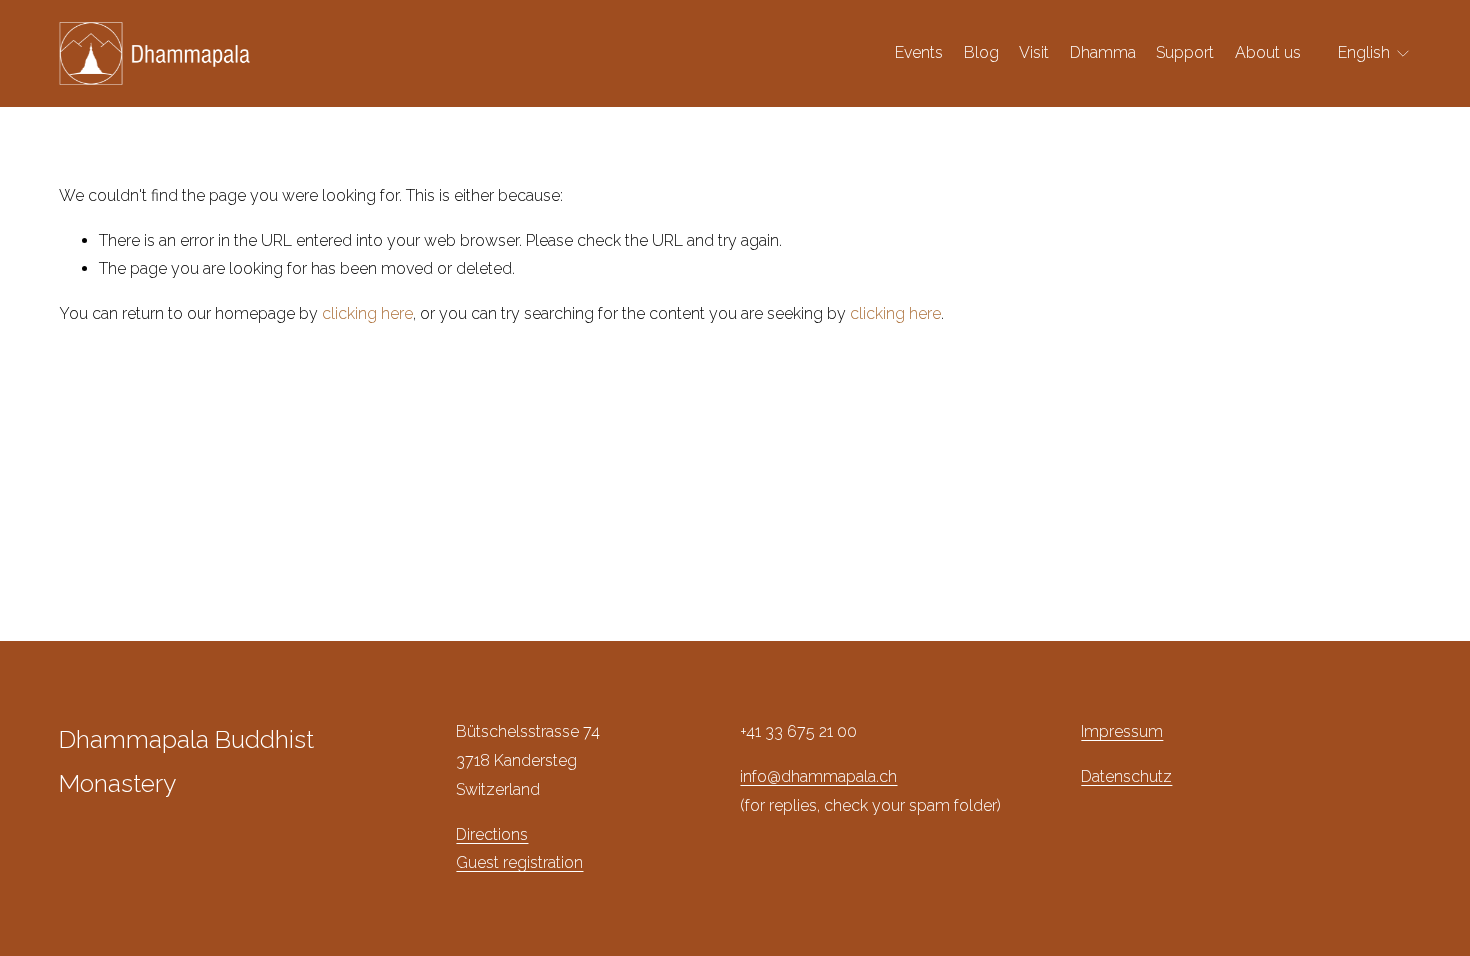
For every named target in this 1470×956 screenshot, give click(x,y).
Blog (981, 52)
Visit (1034, 52)
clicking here (367, 313)
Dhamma (1103, 52)
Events (919, 52)
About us (1268, 52)
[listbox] (1375, 54)
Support (1185, 52)
